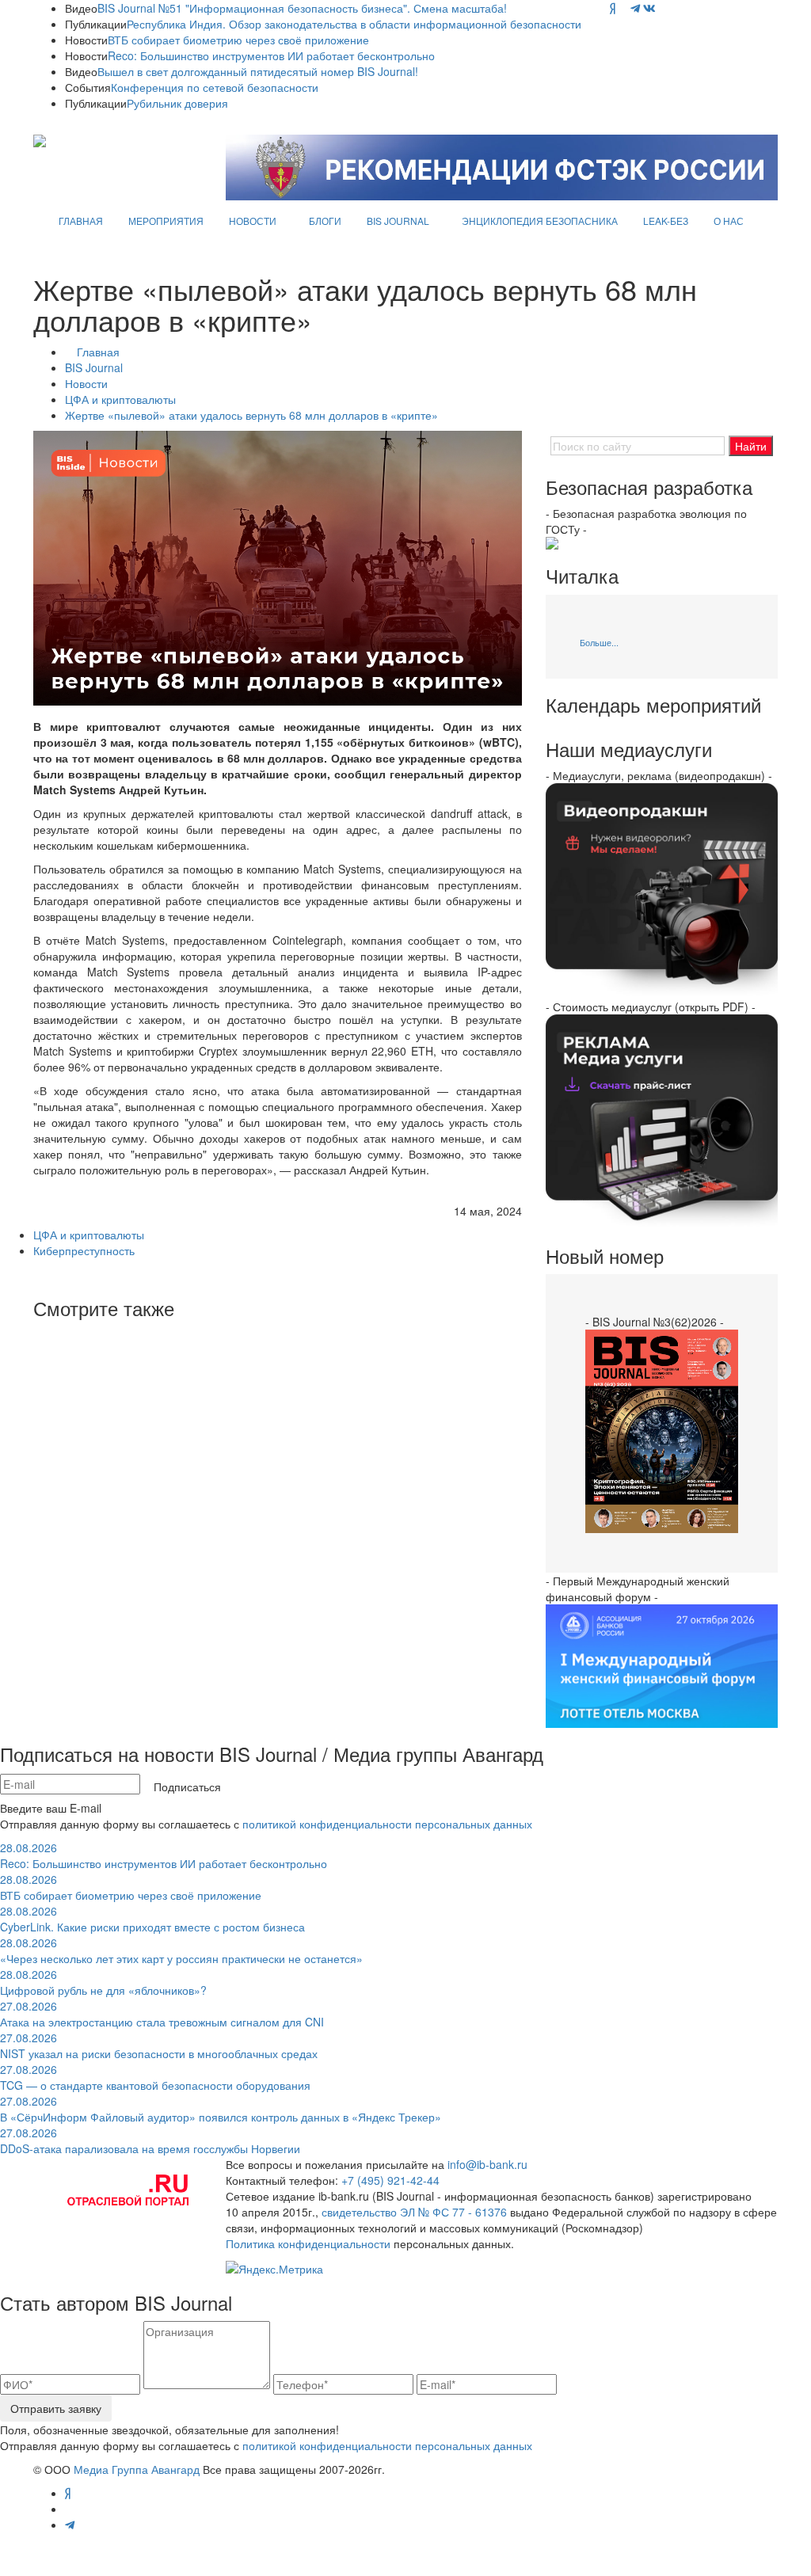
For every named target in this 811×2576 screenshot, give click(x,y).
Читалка (582, 576)
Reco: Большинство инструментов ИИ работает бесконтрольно (271, 55)
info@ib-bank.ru (487, 2164)
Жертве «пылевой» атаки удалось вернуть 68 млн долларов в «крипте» (251, 415)
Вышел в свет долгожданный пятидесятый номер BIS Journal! (258, 71)
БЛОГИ (325, 221)
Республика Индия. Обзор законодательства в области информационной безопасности (354, 24)
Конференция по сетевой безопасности (215, 87)
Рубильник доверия (177, 103)
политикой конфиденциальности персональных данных (387, 1824)
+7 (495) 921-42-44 (390, 2180)
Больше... (599, 642)
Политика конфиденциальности (308, 2243)
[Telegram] (635, 8)
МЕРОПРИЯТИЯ (166, 221)
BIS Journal (94, 367)
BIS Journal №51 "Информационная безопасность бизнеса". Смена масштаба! (302, 8)
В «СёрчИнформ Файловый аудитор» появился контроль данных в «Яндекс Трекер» (221, 2109)
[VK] (649, 8)
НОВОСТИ (253, 221)
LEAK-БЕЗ (666, 221)
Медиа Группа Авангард (137, 2469)
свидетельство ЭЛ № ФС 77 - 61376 (414, 2212)
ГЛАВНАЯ (81, 221)
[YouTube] (623, 8)
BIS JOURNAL (398, 221)
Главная (98, 352)
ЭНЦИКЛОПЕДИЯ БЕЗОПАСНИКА (540, 221)
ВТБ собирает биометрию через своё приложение (238, 40)
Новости (86, 383)
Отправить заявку (56, 2408)
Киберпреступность (84, 1250)
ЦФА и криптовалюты (120, 399)
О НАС (729, 221)
